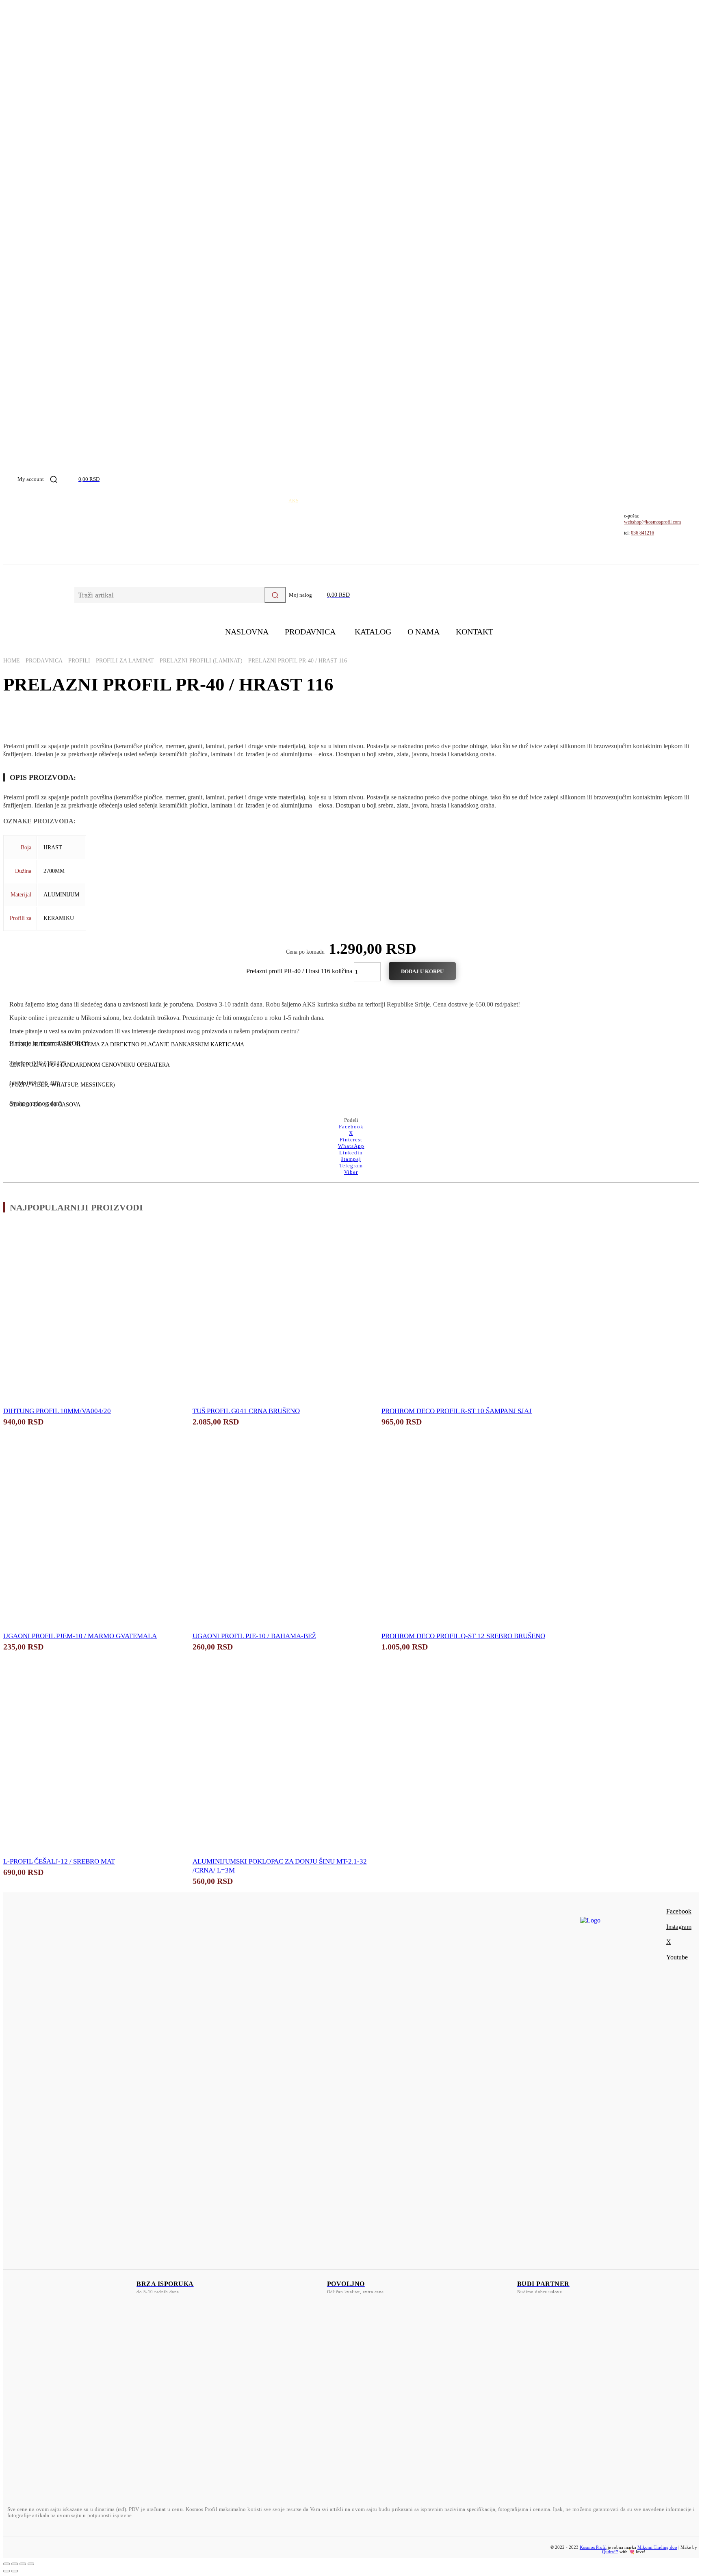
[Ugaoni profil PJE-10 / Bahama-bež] (281, 1538)
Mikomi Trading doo (657, 2547)
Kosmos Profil (593, 2547)
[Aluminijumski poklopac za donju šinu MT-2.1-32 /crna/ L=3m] (281, 1763)
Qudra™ (610, 2552)
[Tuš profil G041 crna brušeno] (281, 1312)
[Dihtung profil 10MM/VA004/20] (92, 1312)
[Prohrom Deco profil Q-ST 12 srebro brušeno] (470, 1538)
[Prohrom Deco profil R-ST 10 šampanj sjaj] (470, 1312)
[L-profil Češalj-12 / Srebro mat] (92, 1763)
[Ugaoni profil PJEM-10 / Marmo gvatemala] (92, 1538)
